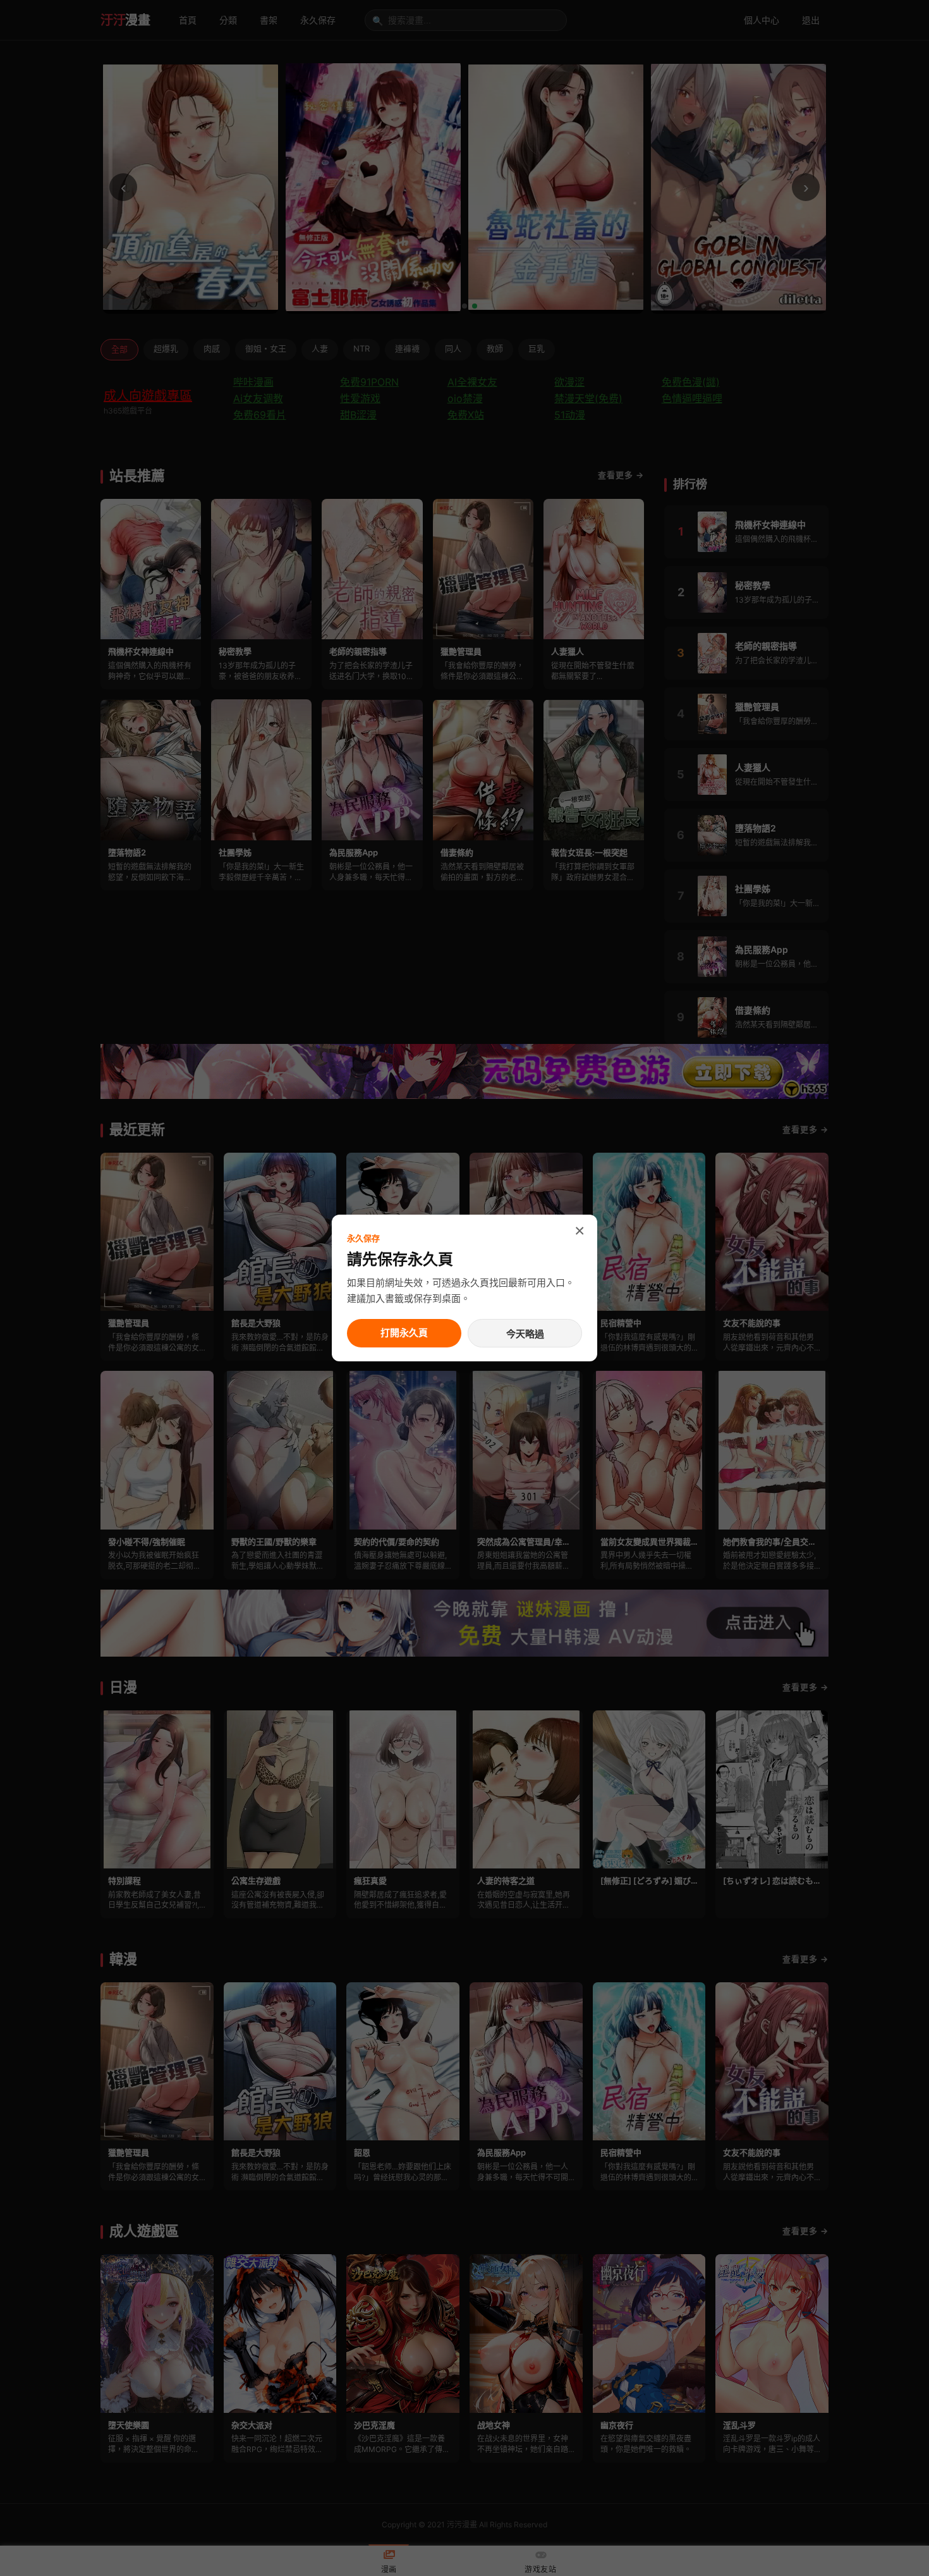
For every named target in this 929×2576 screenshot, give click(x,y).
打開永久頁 (404, 1333)
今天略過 (525, 1334)
